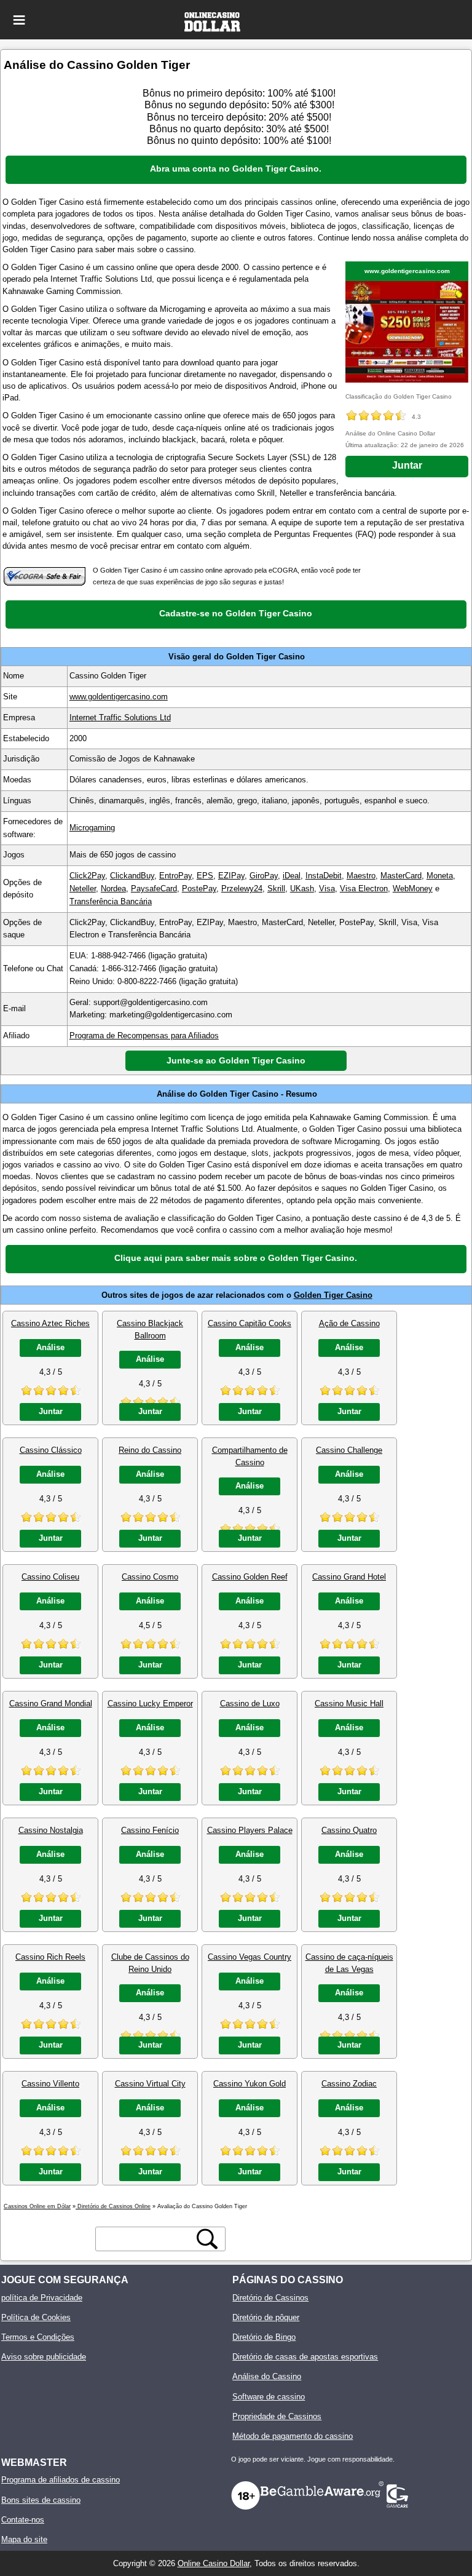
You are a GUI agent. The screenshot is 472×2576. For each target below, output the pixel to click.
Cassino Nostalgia (51, 1830)
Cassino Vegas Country (250, 1957)
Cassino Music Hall (349, 1703)
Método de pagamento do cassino (293, 2436)
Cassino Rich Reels (50, 1957)
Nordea (113, 888)
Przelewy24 (242, 888)
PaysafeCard (154, 888)
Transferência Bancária (111, 901)
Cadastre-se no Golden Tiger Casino (236, 613)
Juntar (407, 465)
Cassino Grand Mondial (51, 1703)
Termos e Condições (38, 2337)
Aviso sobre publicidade (44, 2357)
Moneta (440, 876)
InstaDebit (324, 876)
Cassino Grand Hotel (349, 1577)
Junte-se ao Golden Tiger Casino (236, 1060)
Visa (327, 888)
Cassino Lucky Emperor (150, 1703)
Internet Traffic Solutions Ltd (120, 718)
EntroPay (175, 876)
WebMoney (413, 888)
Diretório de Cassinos (270, 2298)
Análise (50, 1347)
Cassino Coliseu (50, 1577)
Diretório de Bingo (264, 2337)
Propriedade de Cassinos (277, 2416)
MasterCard (401, 876)
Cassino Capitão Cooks (250, 1323)
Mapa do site (24, 2539)
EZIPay (231, 876)
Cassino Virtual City (150, 2084)
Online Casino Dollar (214, 2563)
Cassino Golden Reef (250, 1577)
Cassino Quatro (349, 1830)
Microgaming (92, 828)
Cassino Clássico (51, 1450)
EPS (205, 876)
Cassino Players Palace (250, 1830)
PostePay (199, 888)
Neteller (83, 888)
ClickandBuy (132, 876)
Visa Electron (364, 888)
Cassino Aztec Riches (50, 1323)
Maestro (361, 876)
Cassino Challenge (349, 1450)
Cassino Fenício (150, 1830)
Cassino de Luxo (250, 1703)
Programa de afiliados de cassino (61, 2480)
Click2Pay (87, 876)
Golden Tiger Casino (333, 1295)
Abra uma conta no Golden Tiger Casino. (236, 169)
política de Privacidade (42, 2298)
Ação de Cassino (349, 1323)
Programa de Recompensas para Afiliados (144, 1036)
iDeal (292, 876)
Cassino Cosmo (150, 1577)
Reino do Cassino (150, 1450)
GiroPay (264, 876)
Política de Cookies (36, 2317)
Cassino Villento (50, 2084)
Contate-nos (23, 2520)
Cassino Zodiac (349, 2084)
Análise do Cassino (267, 2376)
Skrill (276, 888)
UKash (302, 888)
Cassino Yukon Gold (250, 2084)
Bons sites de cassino (41, 2500)
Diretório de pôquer (266, 2317)
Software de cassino (269, 2397)
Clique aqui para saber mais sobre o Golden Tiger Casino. (236, 1258)
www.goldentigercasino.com (407, 271)
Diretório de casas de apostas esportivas (305, 2357)
